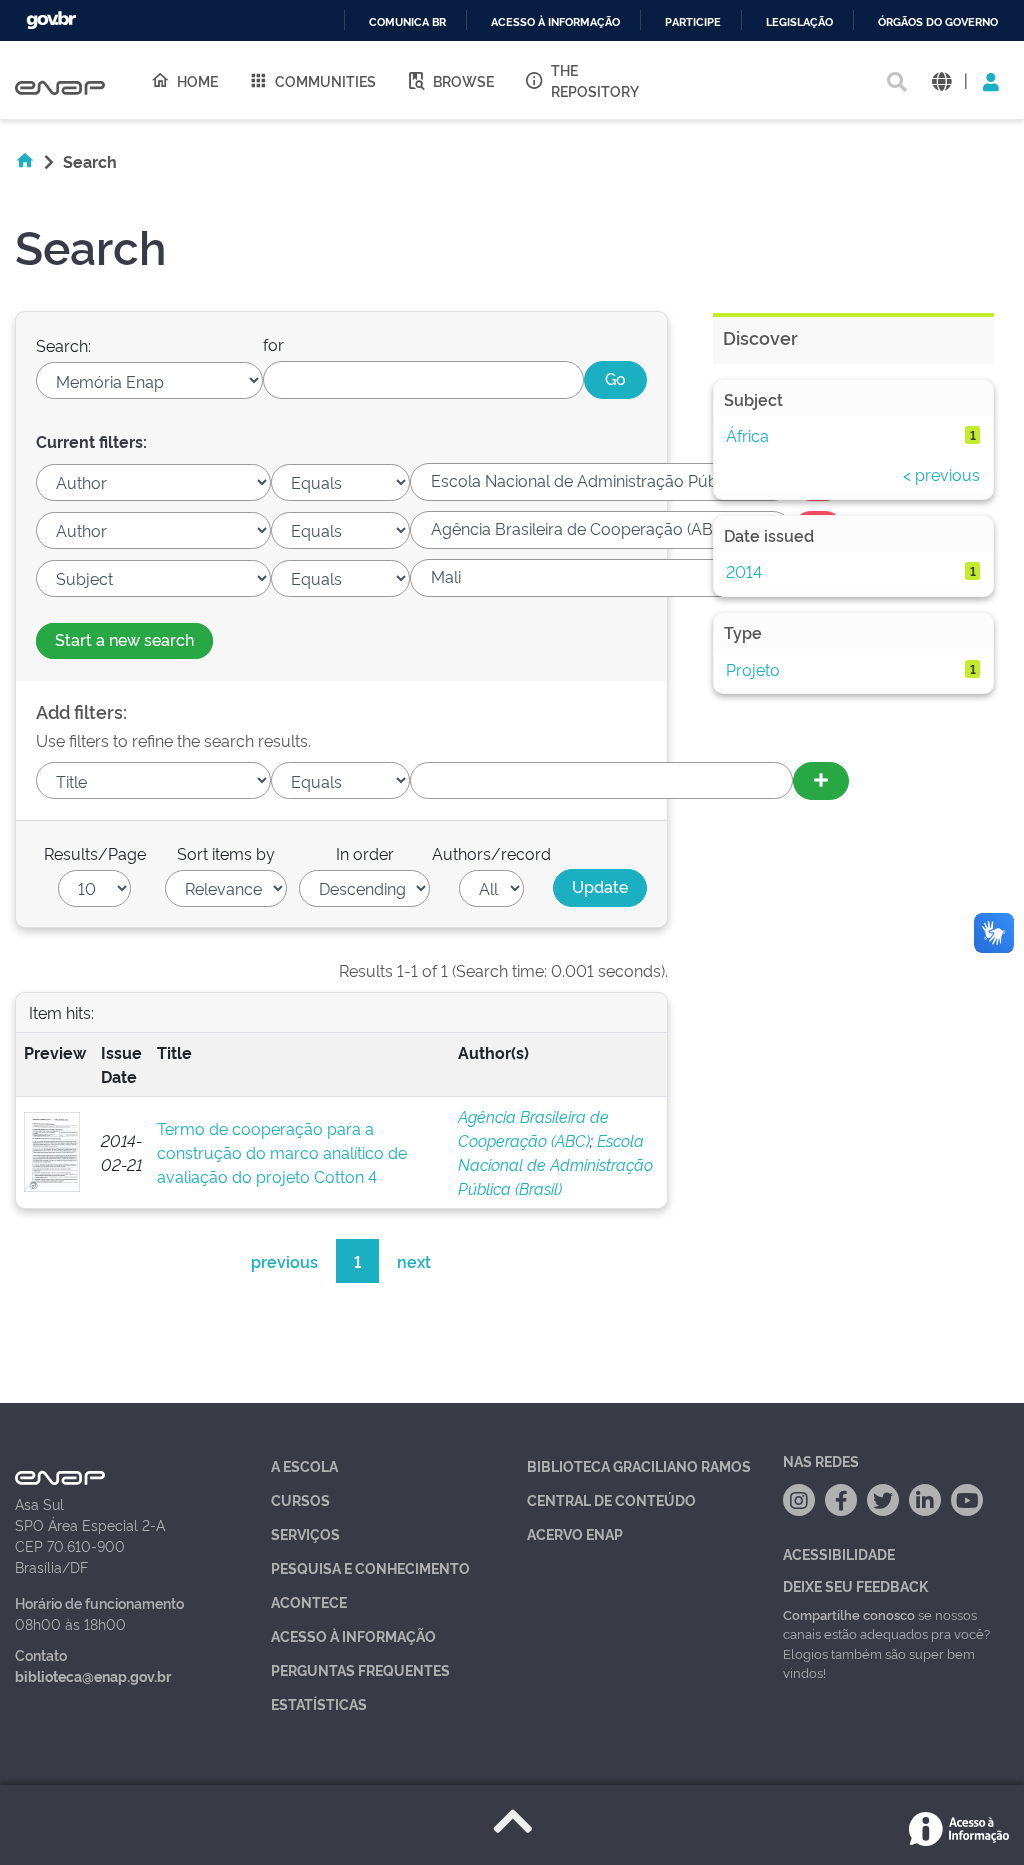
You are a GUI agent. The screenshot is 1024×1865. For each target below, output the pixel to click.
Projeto (753, 669)
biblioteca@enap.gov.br (93, 1675)
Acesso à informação (555, 22)
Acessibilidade (839, 1553)
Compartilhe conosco (849, 1614)
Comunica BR (407, 22)
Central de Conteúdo (611, 1499)
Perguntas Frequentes (360, 1669)
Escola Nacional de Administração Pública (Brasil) (555, 1164)
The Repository (595, 80)
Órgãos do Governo (938, 22)
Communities (325, 80)
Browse (463, 80)
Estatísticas (319, 1703)
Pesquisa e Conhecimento (370, 1567)
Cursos (300, 1499)
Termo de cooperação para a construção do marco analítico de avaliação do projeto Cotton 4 (282, 1152)
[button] (941, 80)
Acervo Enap (575, 1533)
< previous (941, 474)
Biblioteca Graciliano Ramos (639, 1465)
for (273, 344)
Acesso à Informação (353, 1635)
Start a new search (124, 639)
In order (365, 853)
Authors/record (491, 853)
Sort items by (226, 853)
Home (197, 80)
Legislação (799, 22)
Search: (63, 345)
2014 (744, 571)
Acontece (309, 1601)
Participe (693, 22)
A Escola (304, 1465)
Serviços (305, 1533)
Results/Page (95, 853)
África (747, 435)
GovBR (51, 20)
